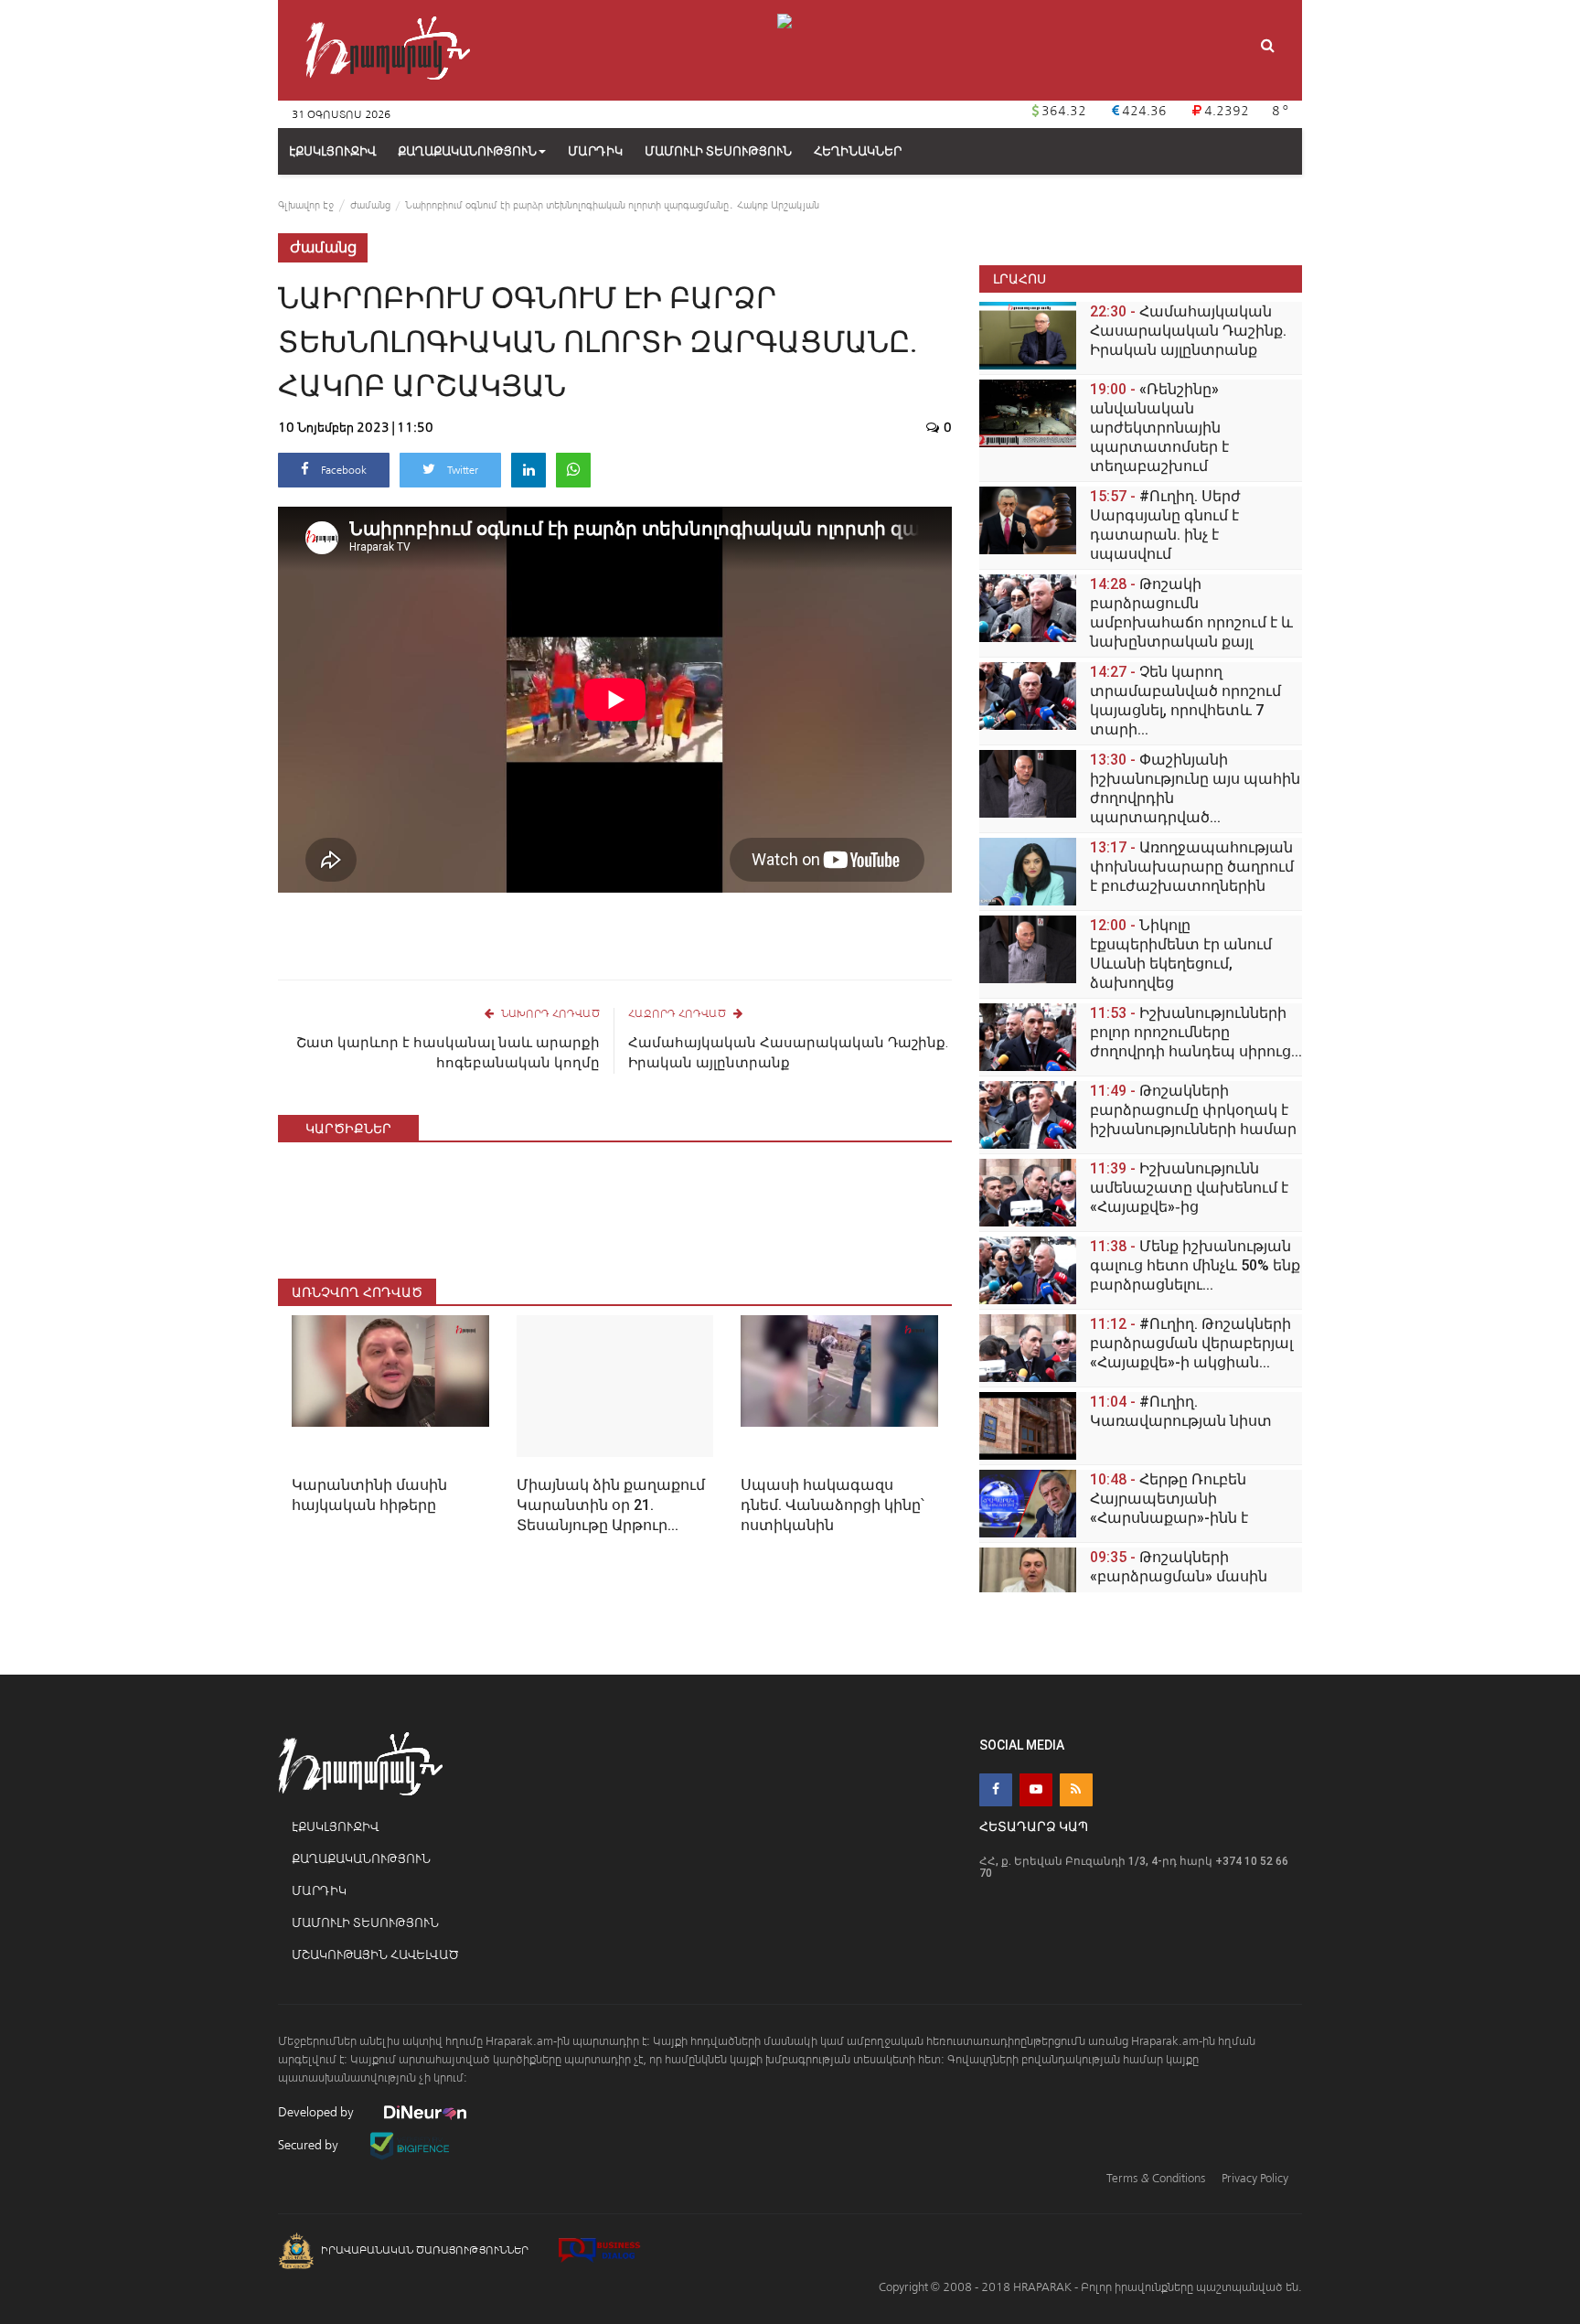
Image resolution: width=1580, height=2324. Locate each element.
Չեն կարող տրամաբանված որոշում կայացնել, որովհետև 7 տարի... (1185, 701)
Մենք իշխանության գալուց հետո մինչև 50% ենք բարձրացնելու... (1195, 1265)
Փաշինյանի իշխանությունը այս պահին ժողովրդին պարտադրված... (1195, 788)
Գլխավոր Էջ (306, 205)
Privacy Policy (1255, 2178)
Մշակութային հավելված (375, 1955)
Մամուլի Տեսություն (365, 1923)
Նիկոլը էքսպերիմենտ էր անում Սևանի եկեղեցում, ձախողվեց (1181, 954)
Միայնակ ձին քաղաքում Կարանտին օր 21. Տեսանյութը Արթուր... (611, 1505)
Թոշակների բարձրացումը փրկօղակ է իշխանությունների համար (1193, 1110)
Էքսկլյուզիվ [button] (332, 151)
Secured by (310, 2145)
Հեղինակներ (858, 151)
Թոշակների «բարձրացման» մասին (1179, 1567)
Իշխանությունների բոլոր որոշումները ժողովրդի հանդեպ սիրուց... (1196, 1032)
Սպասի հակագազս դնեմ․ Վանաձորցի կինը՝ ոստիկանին (833, 1505)
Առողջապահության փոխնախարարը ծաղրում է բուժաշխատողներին (1192, 867)
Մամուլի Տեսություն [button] (718, 151)
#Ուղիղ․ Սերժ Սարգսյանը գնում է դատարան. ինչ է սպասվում (1165, 525)
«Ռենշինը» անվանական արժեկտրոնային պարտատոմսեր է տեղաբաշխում (1159, 428)
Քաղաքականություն (467, 151)
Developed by (317, 2112)
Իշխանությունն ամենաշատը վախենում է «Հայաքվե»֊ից (1189, 1188)
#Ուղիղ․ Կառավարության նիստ (1181, 1411)
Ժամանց (370, 205)
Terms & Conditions (1156, 2178)
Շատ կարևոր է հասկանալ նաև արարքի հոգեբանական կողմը (448, 1053)
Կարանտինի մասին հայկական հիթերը (369, 1495)
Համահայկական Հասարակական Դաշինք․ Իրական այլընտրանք (788, 1053)
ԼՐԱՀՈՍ (1020, 278)
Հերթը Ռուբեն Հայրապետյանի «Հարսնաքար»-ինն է (1169, 1499)
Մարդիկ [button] (595, 151)
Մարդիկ (319, 1891)
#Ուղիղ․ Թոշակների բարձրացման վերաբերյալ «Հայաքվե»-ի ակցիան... (1191, 1343)
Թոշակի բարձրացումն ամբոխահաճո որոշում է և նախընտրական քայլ (1191, 613)
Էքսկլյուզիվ (335, 1827)
